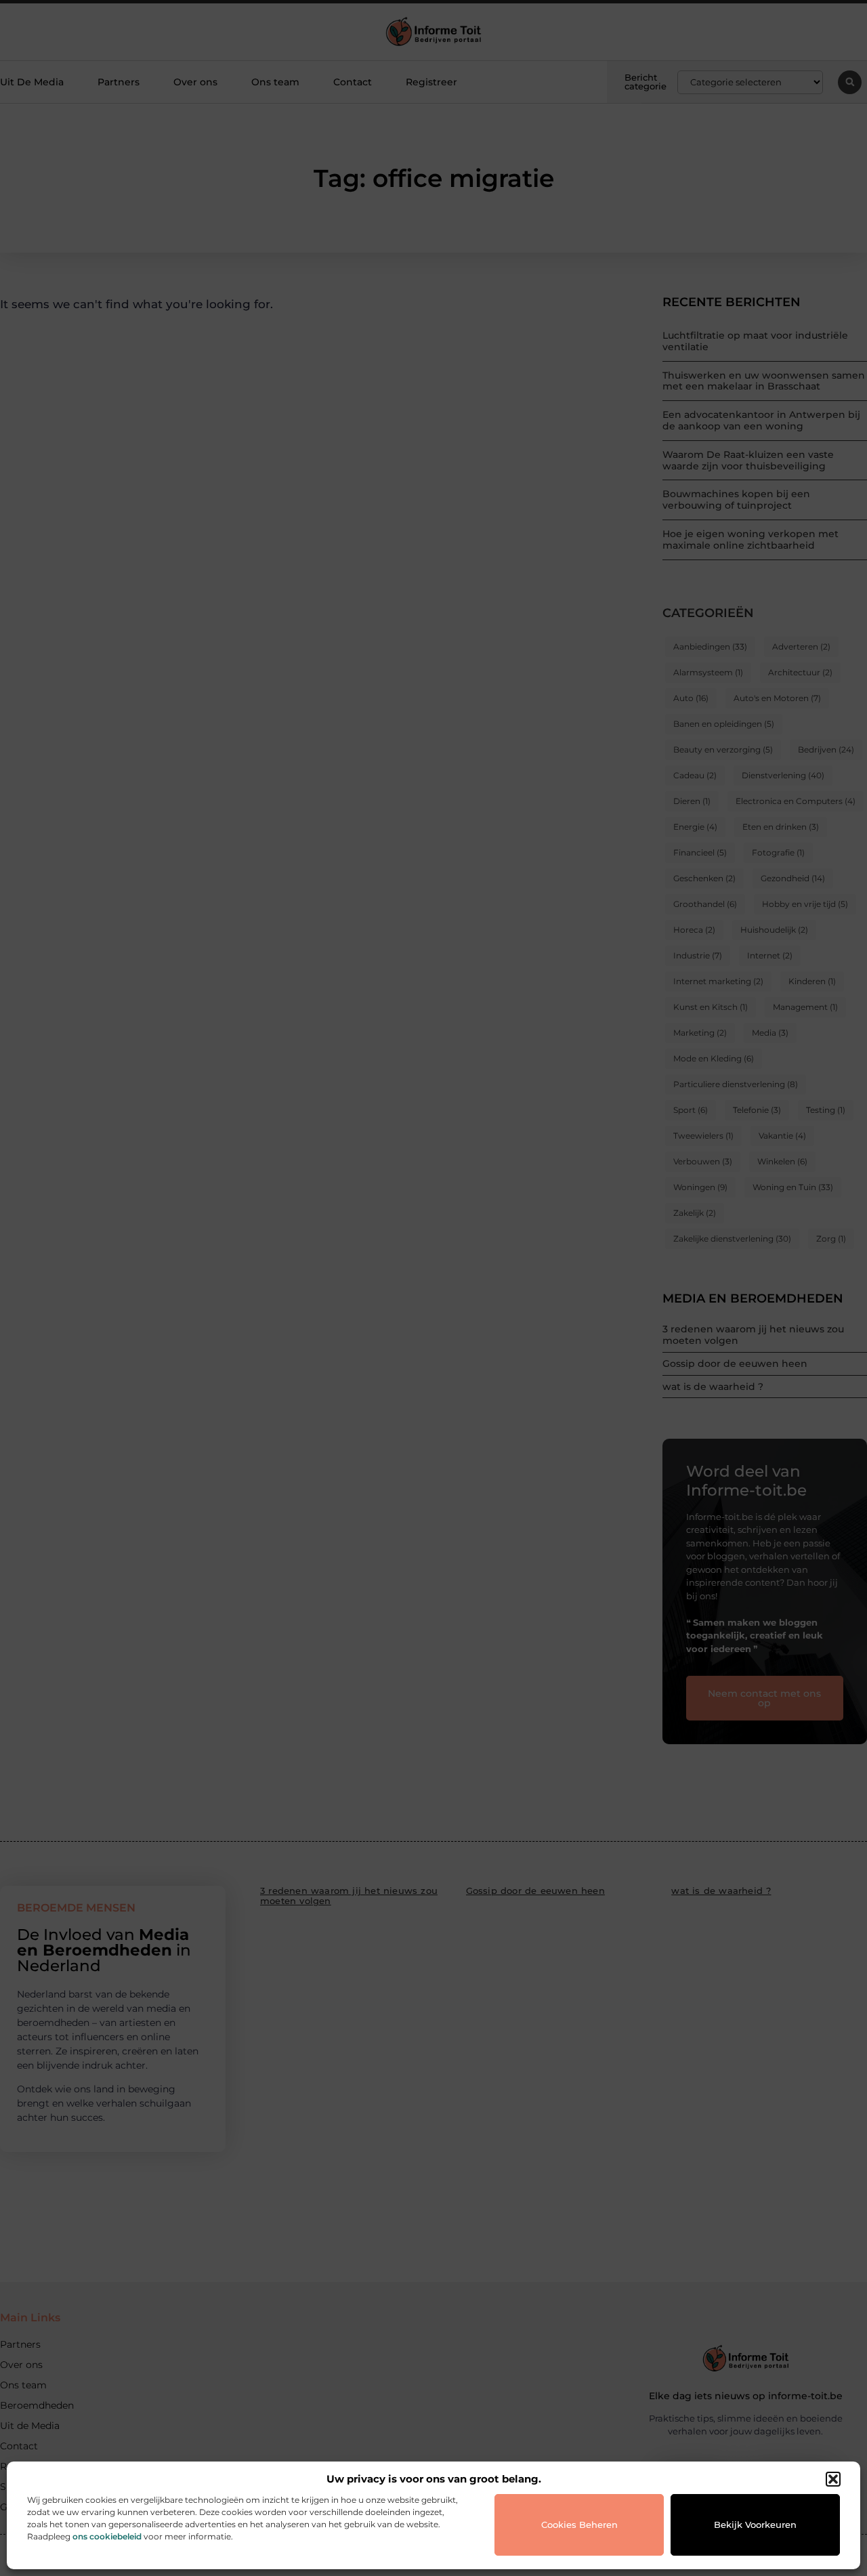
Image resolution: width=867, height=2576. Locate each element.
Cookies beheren (579, 2525)
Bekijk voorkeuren (755, 2525)
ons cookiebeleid (107, 2536)
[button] (833, 2479)
